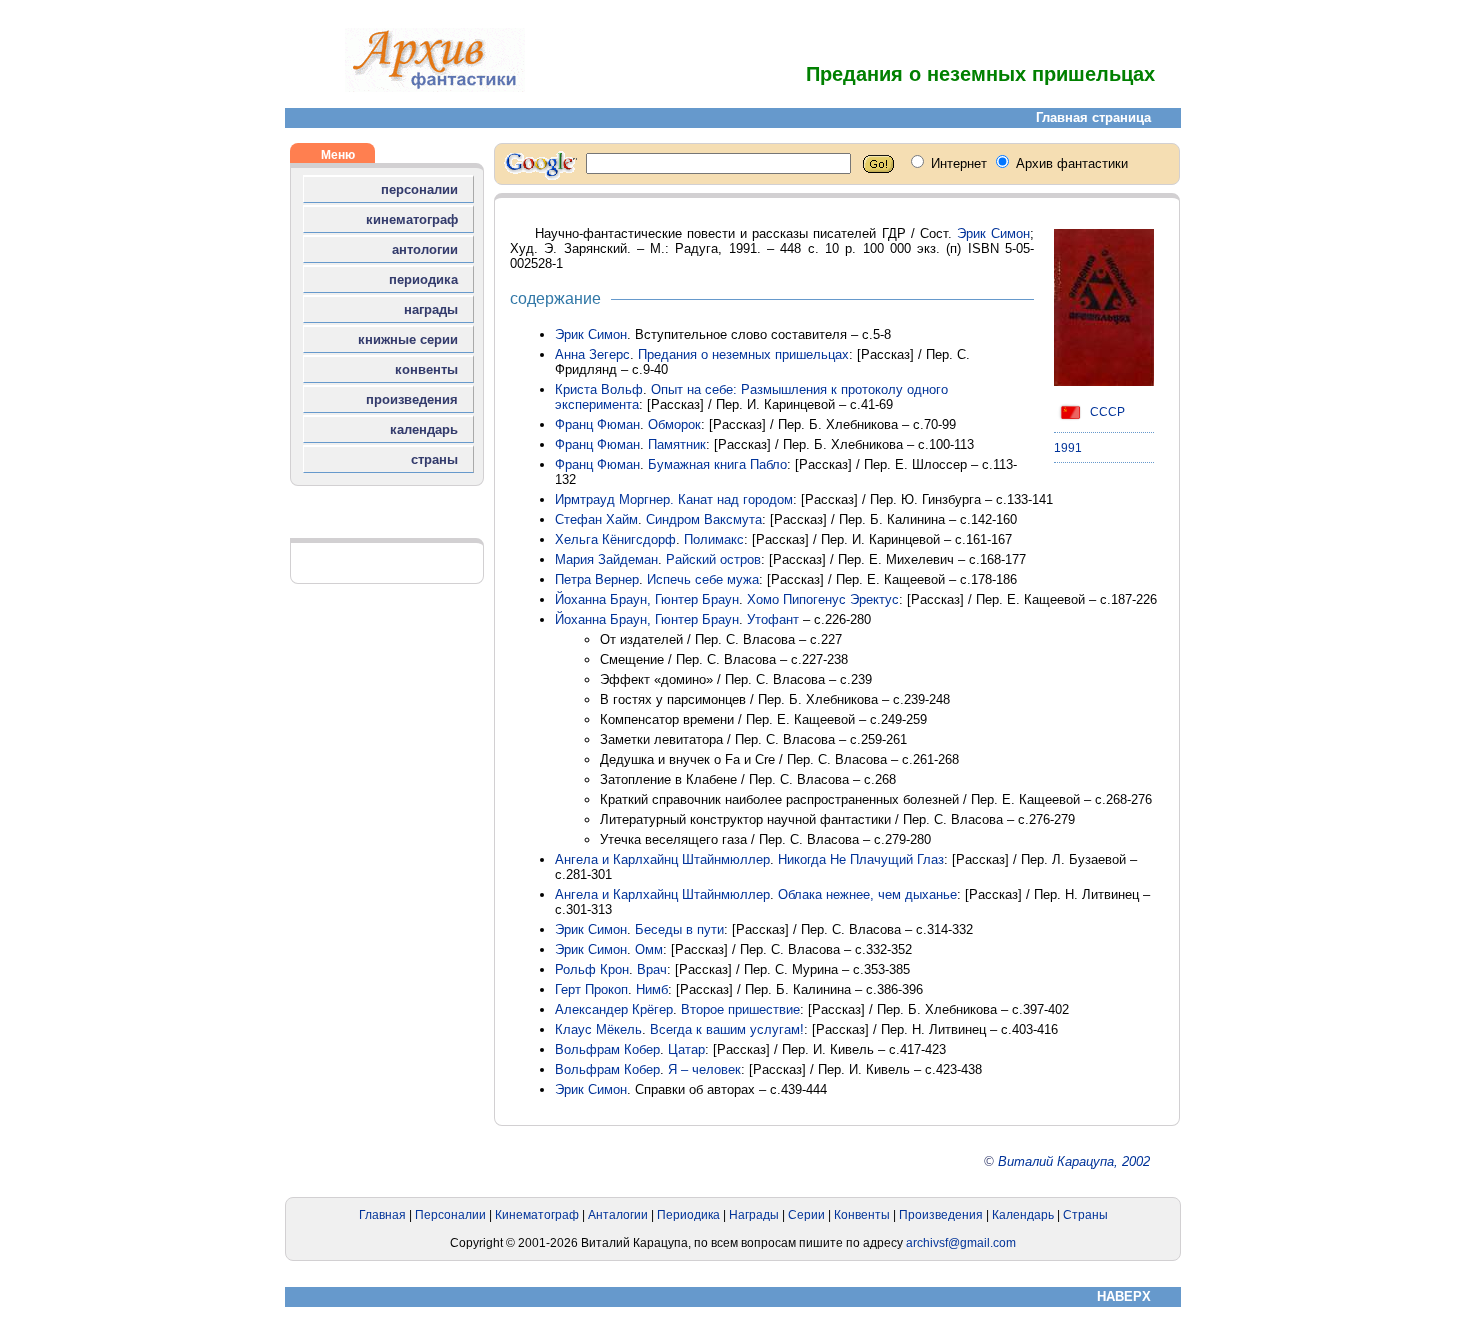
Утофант (773, 619)
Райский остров (713, 559)
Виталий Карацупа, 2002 (1074, 1161)
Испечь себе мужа (703, 579)
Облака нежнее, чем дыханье (867, 894)
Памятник (677, 444)
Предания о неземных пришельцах (743, 354)
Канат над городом (735, 499)
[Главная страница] (435, 87)
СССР (1106, 412)
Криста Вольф (599, 389)
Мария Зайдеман (606, 559)
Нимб (652, 989)
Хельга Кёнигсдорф (615, 539)
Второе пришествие (740, 1009)
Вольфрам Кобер (607, 1049)
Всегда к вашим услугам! (727, 1029)
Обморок (674, 424)
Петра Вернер (597, 579)
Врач (652, 969)
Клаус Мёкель (598, 1029)
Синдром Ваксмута (704, 519)
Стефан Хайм (596, 519)
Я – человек (704, 1069)
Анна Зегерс (592, 354)
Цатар (686, 1049)
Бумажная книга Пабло (717, 464)
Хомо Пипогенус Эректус (823, 599)
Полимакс (714, 539)
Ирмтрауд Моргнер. (616, 499)
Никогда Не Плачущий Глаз (861, 859)
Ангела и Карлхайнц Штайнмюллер (662, 859)
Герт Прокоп (591, 989)
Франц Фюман (597, 424)
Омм (649, 949)
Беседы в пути (679, 929)
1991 (1068, 448)
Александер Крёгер (614, 1009)
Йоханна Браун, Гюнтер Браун (647, 599)
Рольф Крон (592, 969)
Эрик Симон (993, 233)
